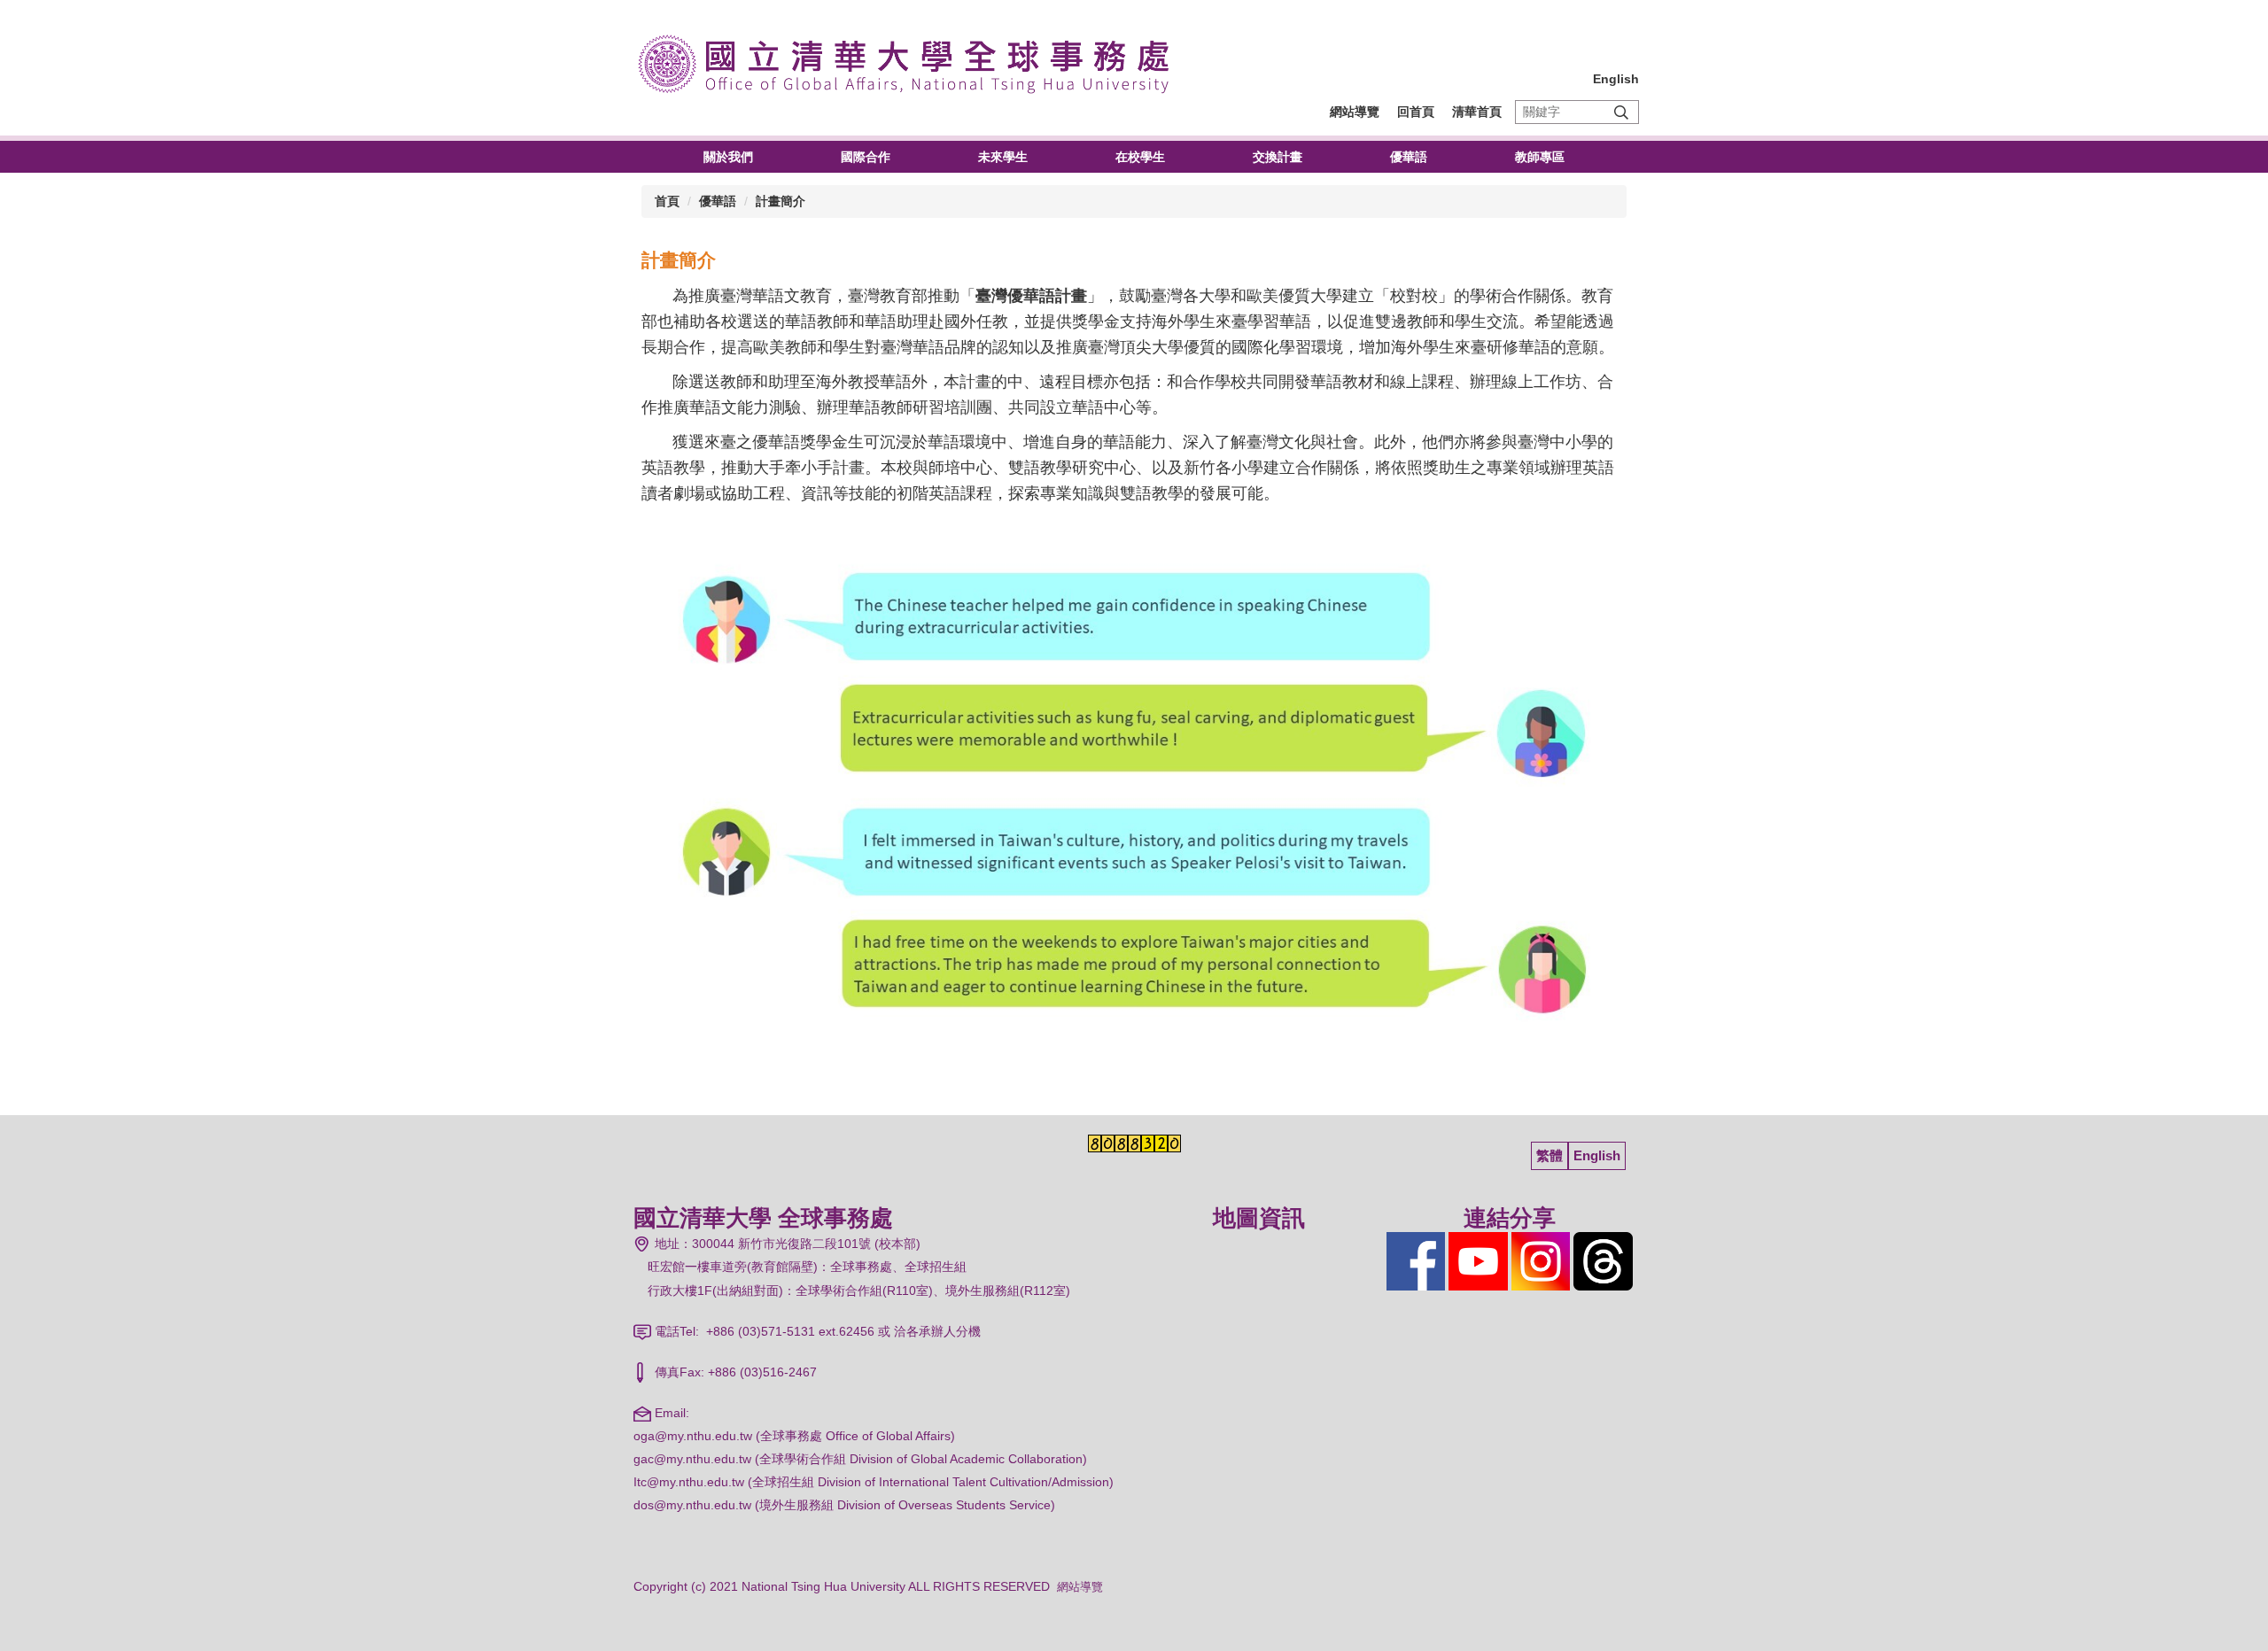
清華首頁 (1477, 112)
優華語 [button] (1409, 157)
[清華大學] (912, 62)
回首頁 (1416, 112)
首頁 (667, 201)
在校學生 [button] (1140, 157)
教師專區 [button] (1540, 157)
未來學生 (1003, 157)
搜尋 (1621, 112)
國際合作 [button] (866, 157)
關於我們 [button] (728, 157)
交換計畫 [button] (1278, 157)
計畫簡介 (781, 201)
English (1616, 79)
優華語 (718, 201)
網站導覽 (1355, 112)
